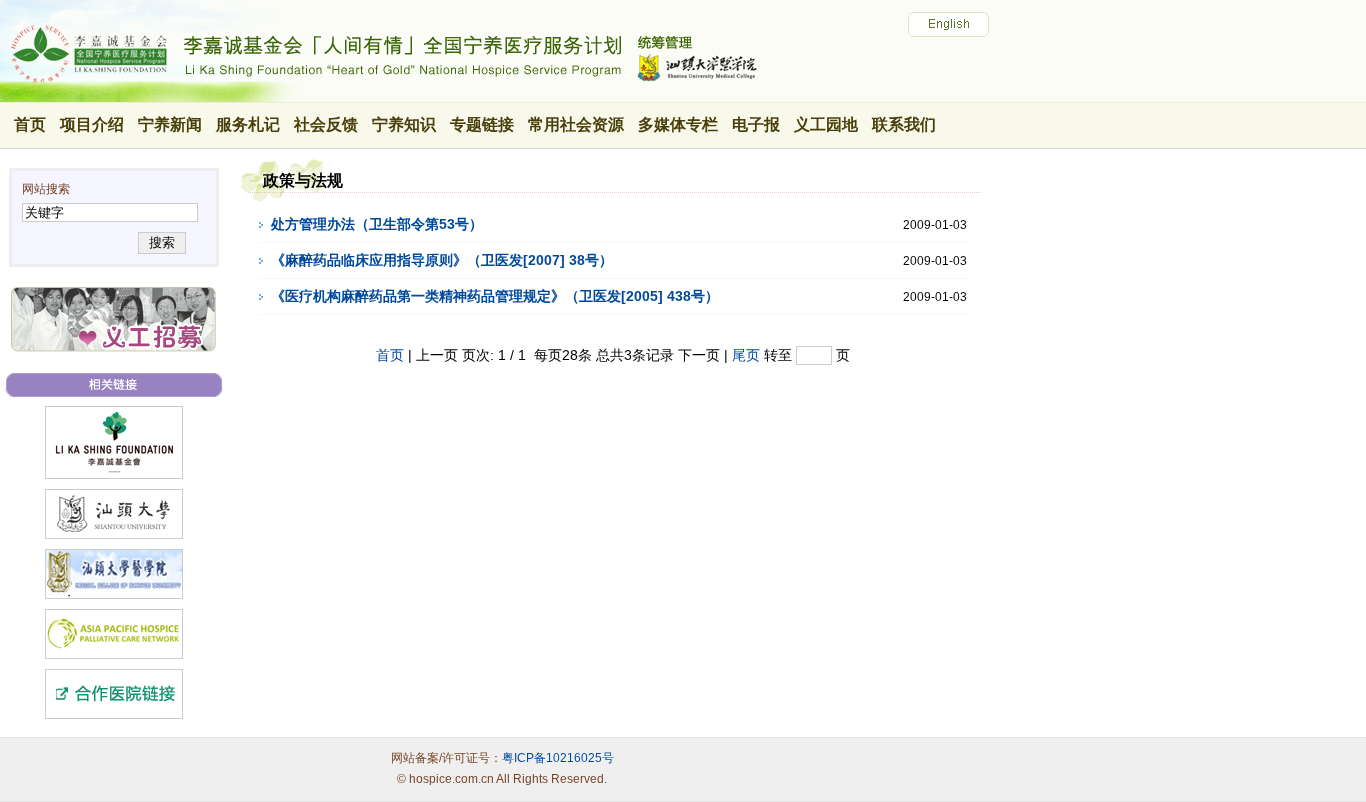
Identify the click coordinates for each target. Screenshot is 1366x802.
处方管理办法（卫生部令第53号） (377, 224)
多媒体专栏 (678, 124)
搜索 (162, 242)
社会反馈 (326, 124)
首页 (30, 124)
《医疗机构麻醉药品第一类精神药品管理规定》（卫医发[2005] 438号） (495, 296)
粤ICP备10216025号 (558, 758)
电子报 (756, 124)
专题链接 (482, 124)
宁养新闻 (170, 124)
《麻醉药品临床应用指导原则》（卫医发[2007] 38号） (442, 260)
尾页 (746, 355)
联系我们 (904, 124)
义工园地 (826, 124)
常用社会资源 (576, 124)
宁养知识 (404, 124)
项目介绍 (92, 124)
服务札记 (248, 124)
